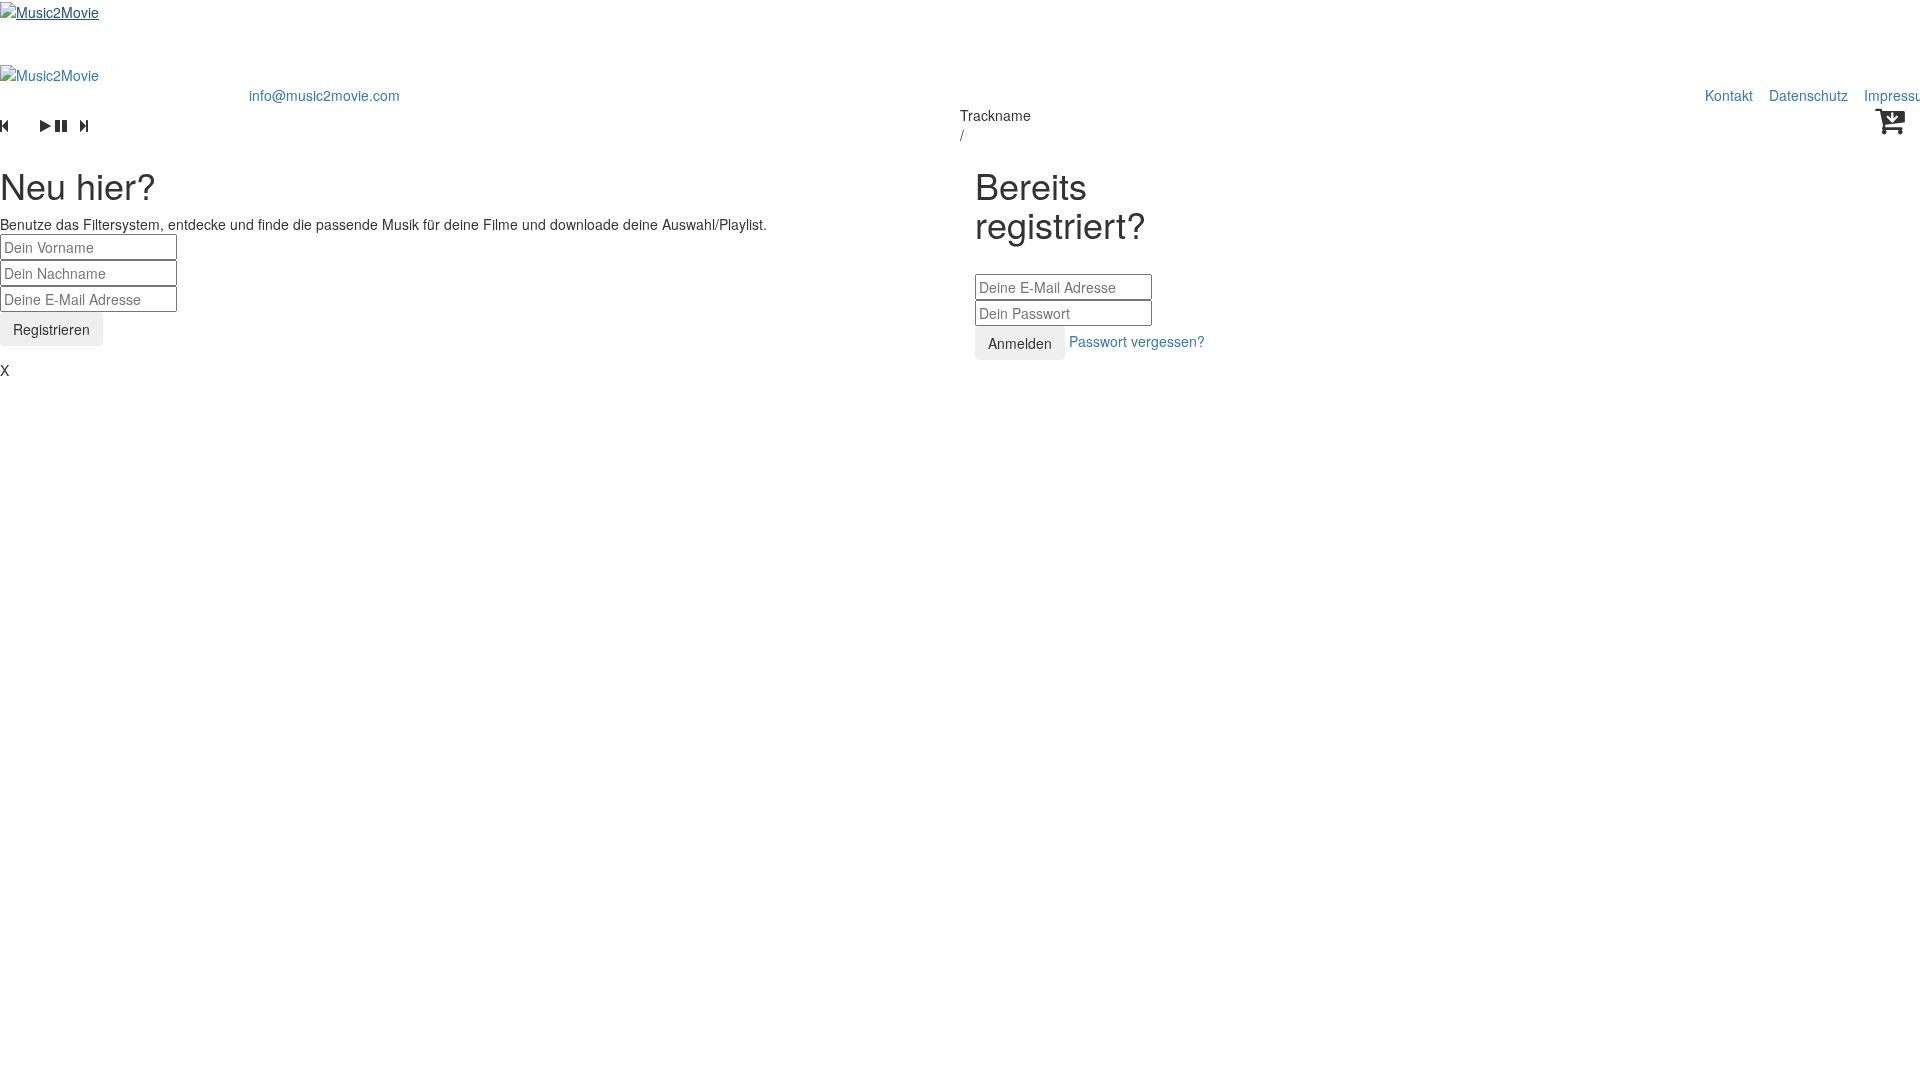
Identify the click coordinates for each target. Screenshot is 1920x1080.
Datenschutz (1810, 95)
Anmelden (1020, 343)
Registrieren (51, 329)
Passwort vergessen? (1137, 341)
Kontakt (1729, 95)
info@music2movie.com (324, 95)
